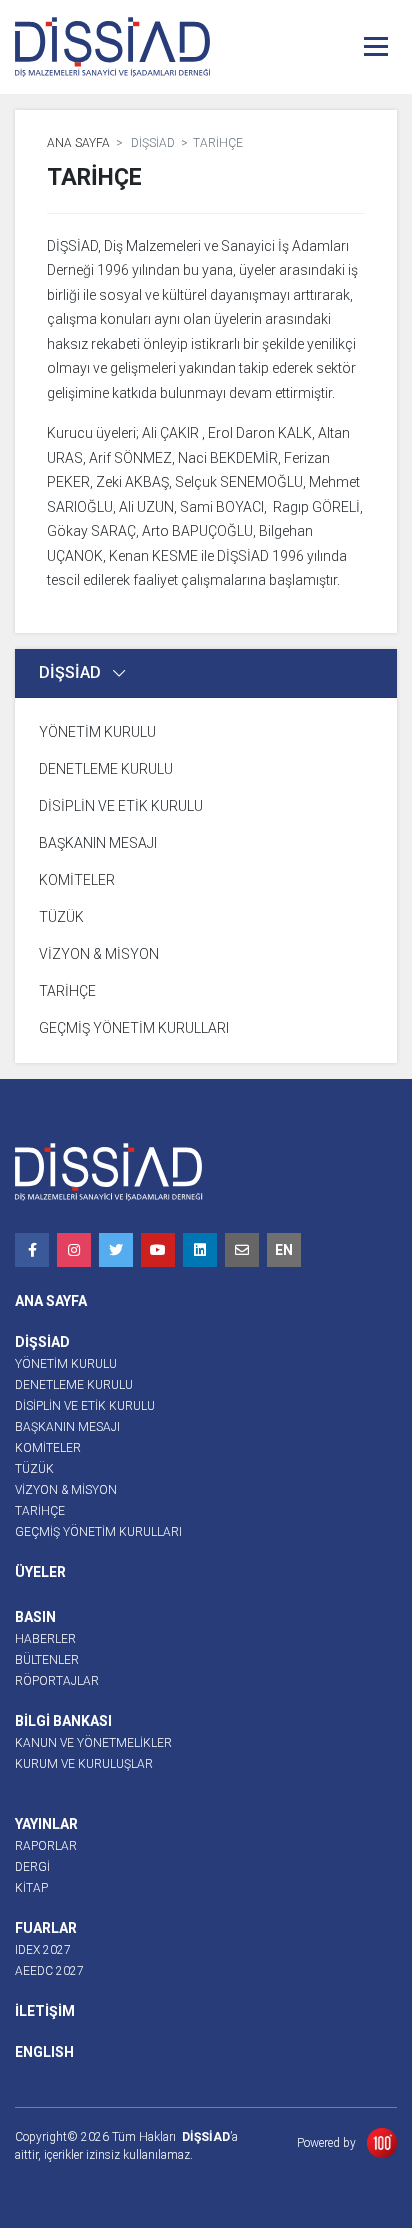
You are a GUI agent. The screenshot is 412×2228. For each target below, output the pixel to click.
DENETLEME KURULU (106, 769)
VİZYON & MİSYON (99, 954)
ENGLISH (44, 2052)
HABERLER (45, 1639)
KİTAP (31, 1888)
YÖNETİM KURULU (97, 732)
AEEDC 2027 (49, 1971)
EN (284, 1250)
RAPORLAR (46, 1846)
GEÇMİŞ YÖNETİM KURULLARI (134, 1028)
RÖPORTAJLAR (57, 1681)
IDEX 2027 (43, 1950)
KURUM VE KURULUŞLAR (84, 1764)
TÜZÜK (61, 917)
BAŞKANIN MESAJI (98, 843)
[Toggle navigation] (376, 46)
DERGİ (32, 1867)
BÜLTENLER (47, 1660)
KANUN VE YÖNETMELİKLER (93, 1743)
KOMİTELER (77, 880)
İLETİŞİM (45, 2011)
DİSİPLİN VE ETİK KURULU (121, 806)
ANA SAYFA (78, 143)
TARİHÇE (67, 991)
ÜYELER (40, 1572)
